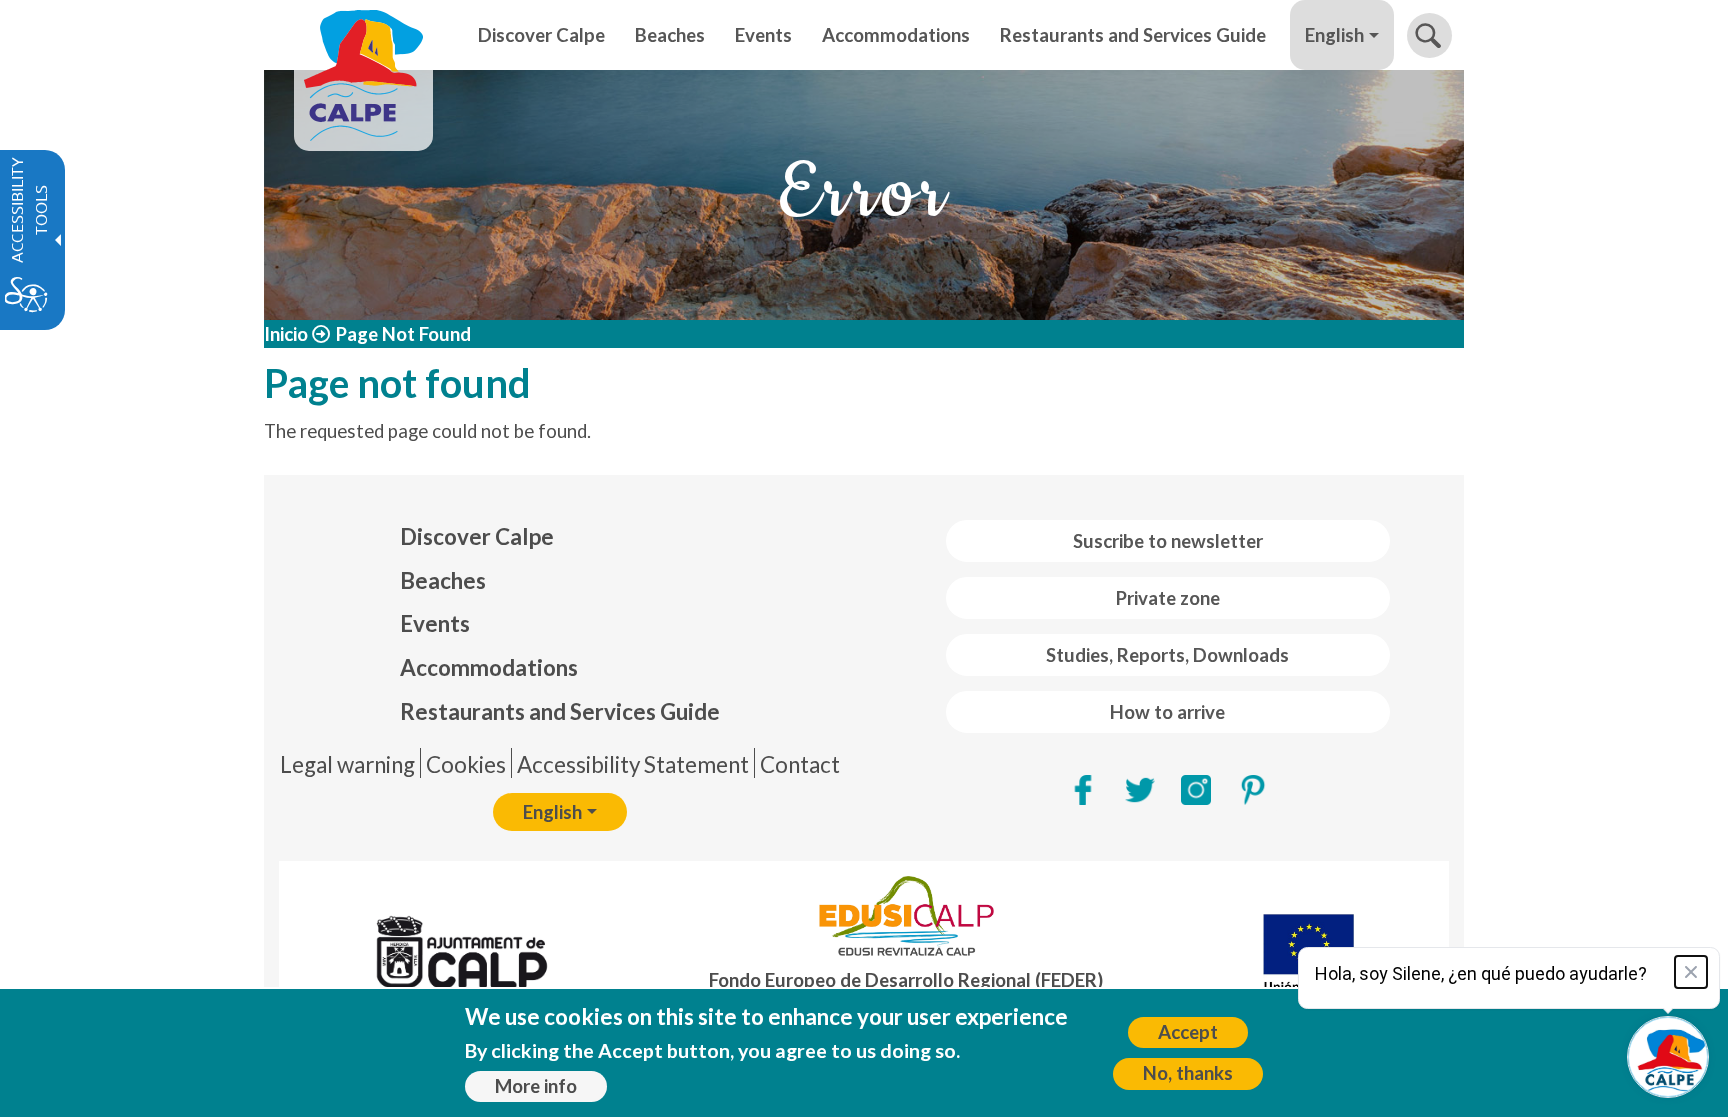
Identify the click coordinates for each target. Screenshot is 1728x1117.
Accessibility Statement (633, 764)
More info (536, 1086)
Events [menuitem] (763, 35)
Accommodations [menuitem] (896, 35)
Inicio (286, 334)
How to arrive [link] (1167, 712)
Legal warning (347, 764)
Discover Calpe (477, 536)
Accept (1188, 1032)
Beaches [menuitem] (670, 35)
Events (435, 623)
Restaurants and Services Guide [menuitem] (1133, 35)
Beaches (443, 580)
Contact (800, 764)
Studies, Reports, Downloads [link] (1167, 655)
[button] (1429, 35)
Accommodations (489, 667)
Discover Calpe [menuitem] (541, 35)
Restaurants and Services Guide (560, 711)
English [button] (1334, 35)
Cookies (466, 764)
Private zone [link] (1168, 598)
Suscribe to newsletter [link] (1168, 541)
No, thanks (1188, 1073)
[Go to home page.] (363, 35)
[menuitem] (560, 537)
